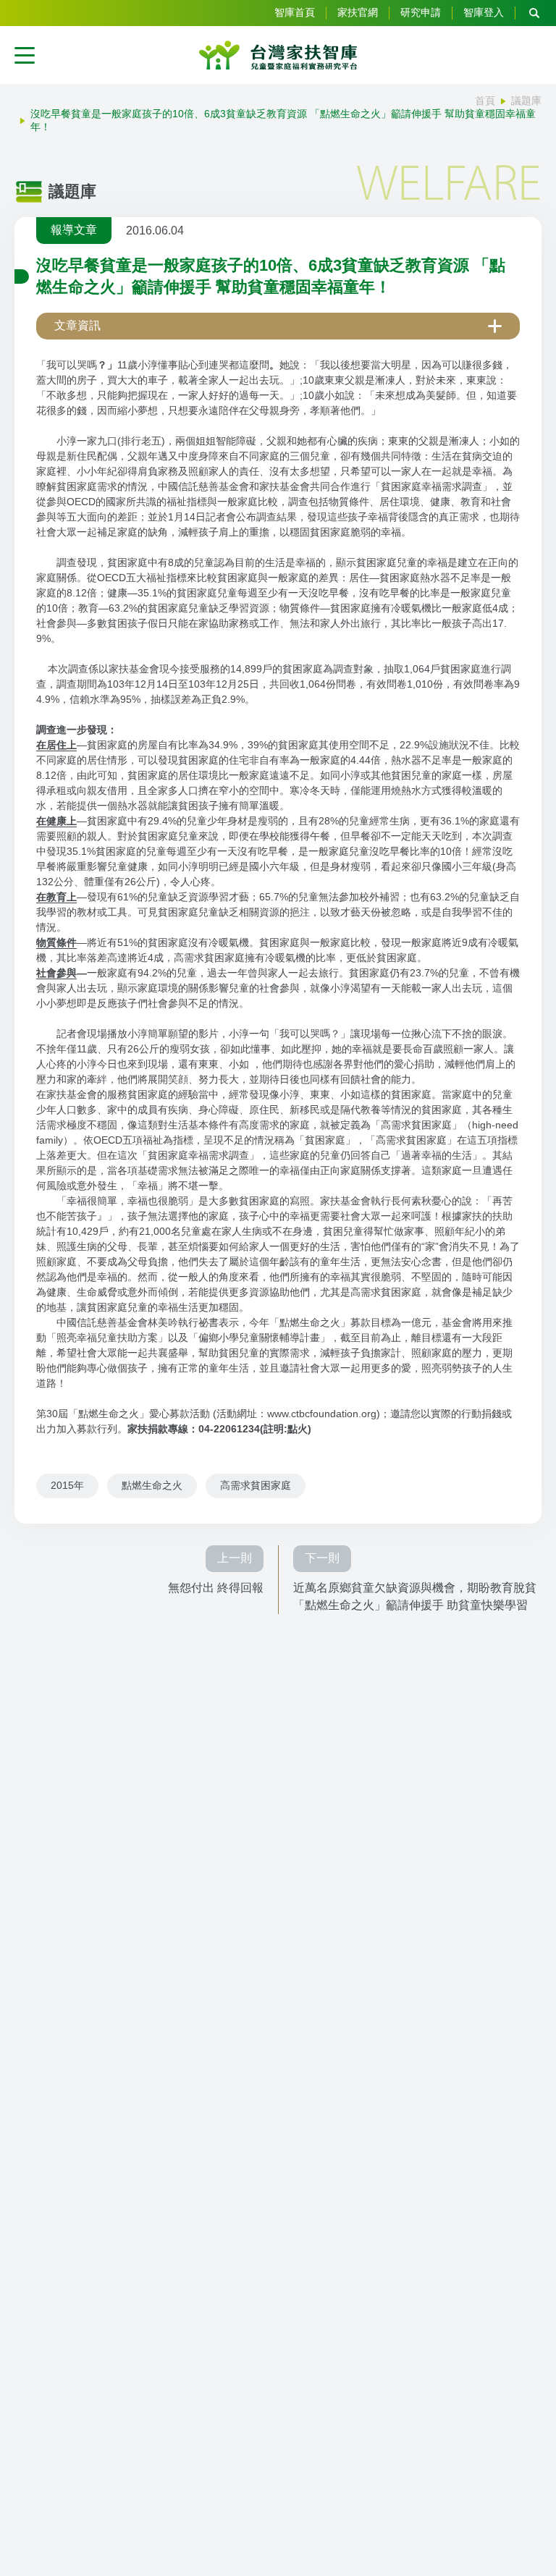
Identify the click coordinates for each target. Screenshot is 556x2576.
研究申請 (421, 12)
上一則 (235, 1558)
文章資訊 (77, 325)
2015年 (67, 1485)
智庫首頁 (295, 12)
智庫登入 (484, 12)
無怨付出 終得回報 (216, 1588)
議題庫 (526, 101)
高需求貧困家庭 (256, 1485)
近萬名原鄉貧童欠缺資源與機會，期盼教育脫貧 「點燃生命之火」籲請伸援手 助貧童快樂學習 (415, 1596)
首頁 (485, 101)
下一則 (322, 1558)
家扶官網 (358, 12)
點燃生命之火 (152, 1485)
